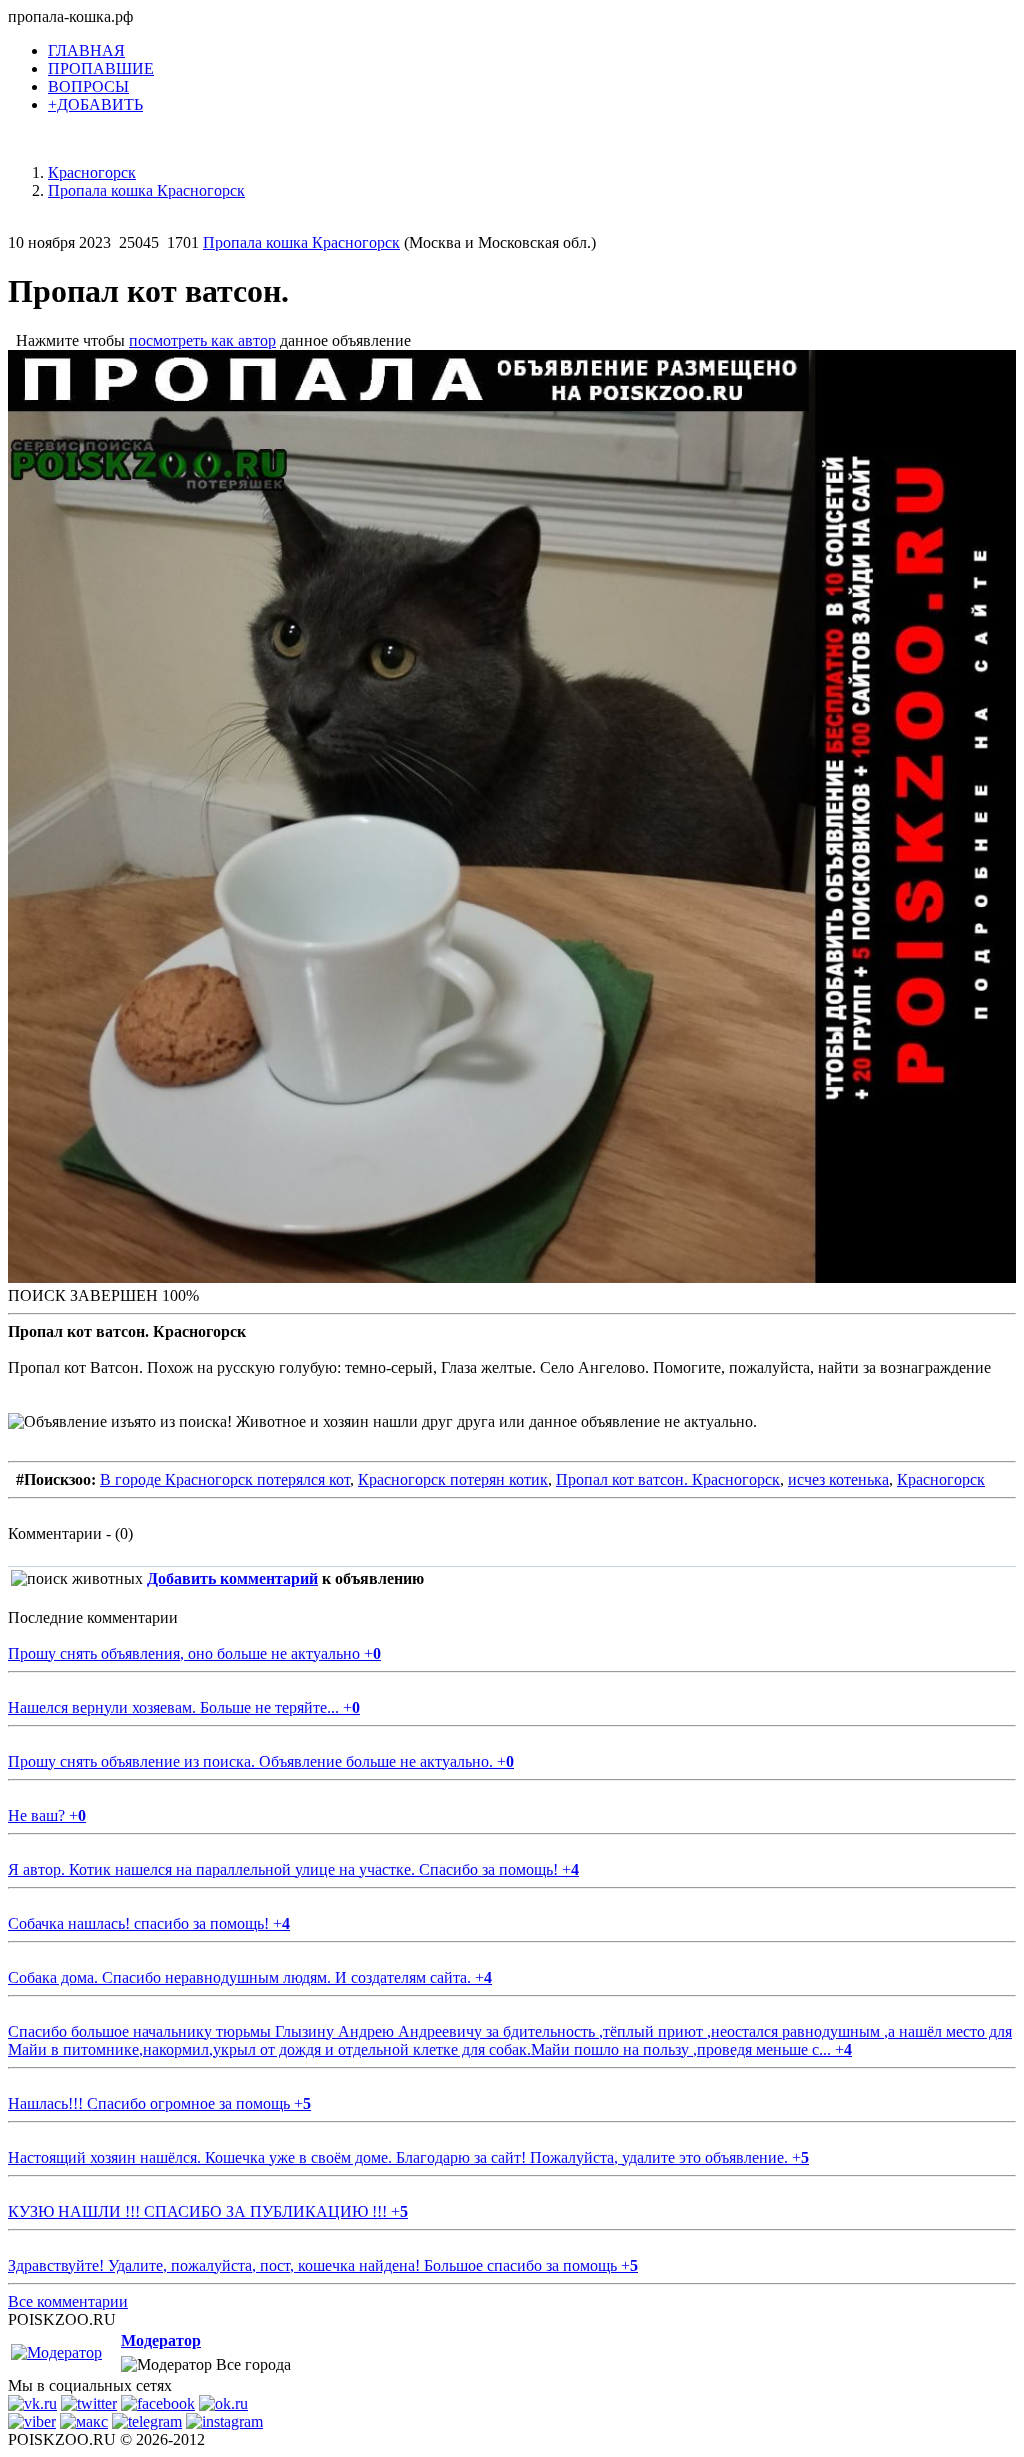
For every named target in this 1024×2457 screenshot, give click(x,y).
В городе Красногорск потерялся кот (225, 1479)
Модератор (161, 2340)
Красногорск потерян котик (453, 1479)
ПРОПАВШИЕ (101, 68)
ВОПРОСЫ (88, 86)
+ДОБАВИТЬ (95, 104)
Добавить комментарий (232, 1578)
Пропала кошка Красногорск (301, 242)
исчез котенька (838, 1479)
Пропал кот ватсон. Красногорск (668, 1479)
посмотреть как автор (202, 340)
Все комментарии (68, 2301)
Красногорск (941, 1479)
